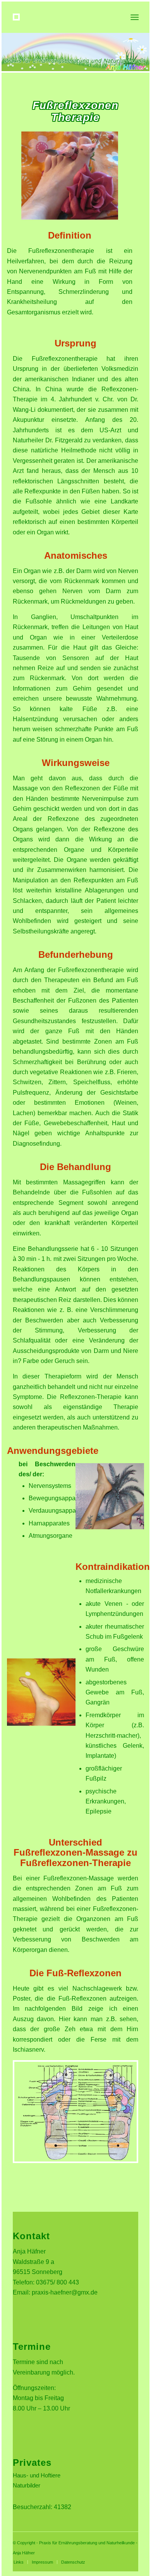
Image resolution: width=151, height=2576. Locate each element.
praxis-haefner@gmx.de (65, 2292)
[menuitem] (19, 2562)
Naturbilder (27, 2485)
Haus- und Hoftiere (37, 2475)
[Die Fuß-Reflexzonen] (76, 2161)
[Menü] (134, 17)
